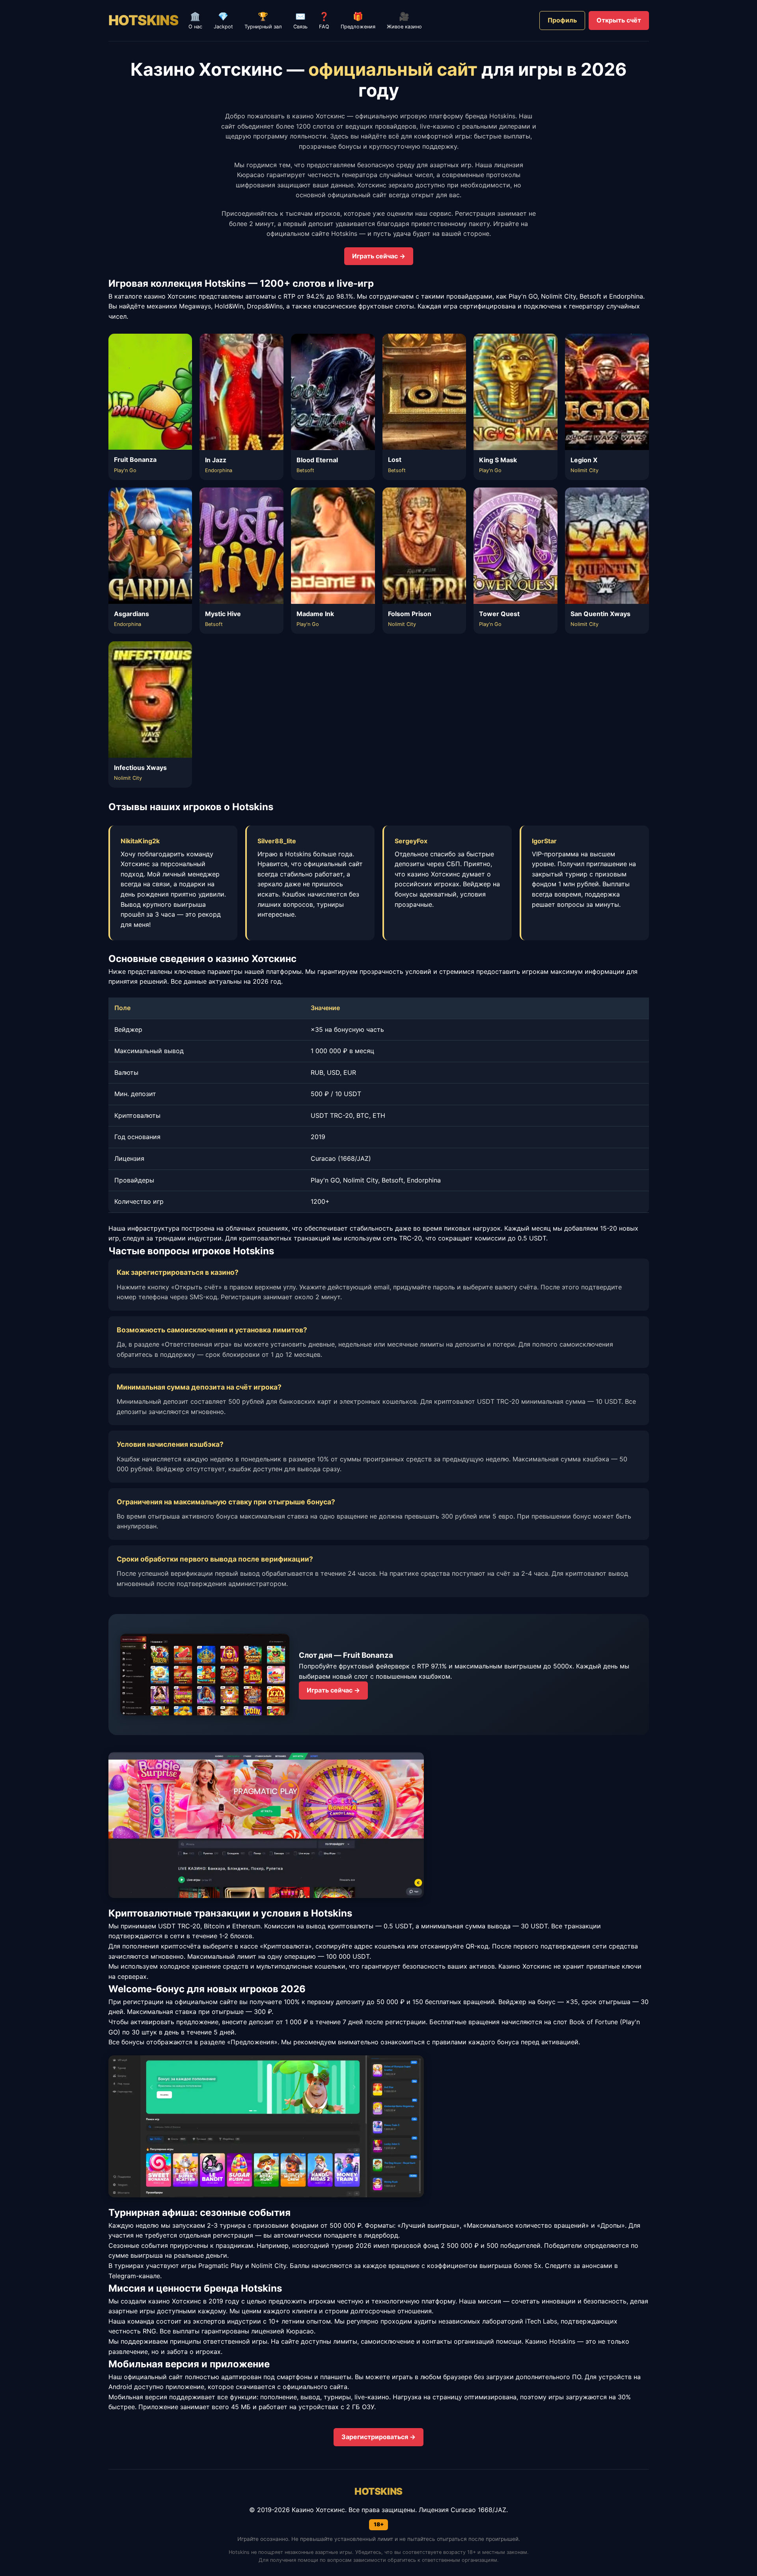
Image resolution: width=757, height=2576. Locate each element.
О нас (195, 21)
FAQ (324, 21)
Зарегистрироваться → (378, 2437)
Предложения (358, 21)
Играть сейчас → (379, 256)
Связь (300, 21)
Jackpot (223, 21)
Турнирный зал (263, 21)
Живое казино (404, 21)
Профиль (562, 20)
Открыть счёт (619, 20)
